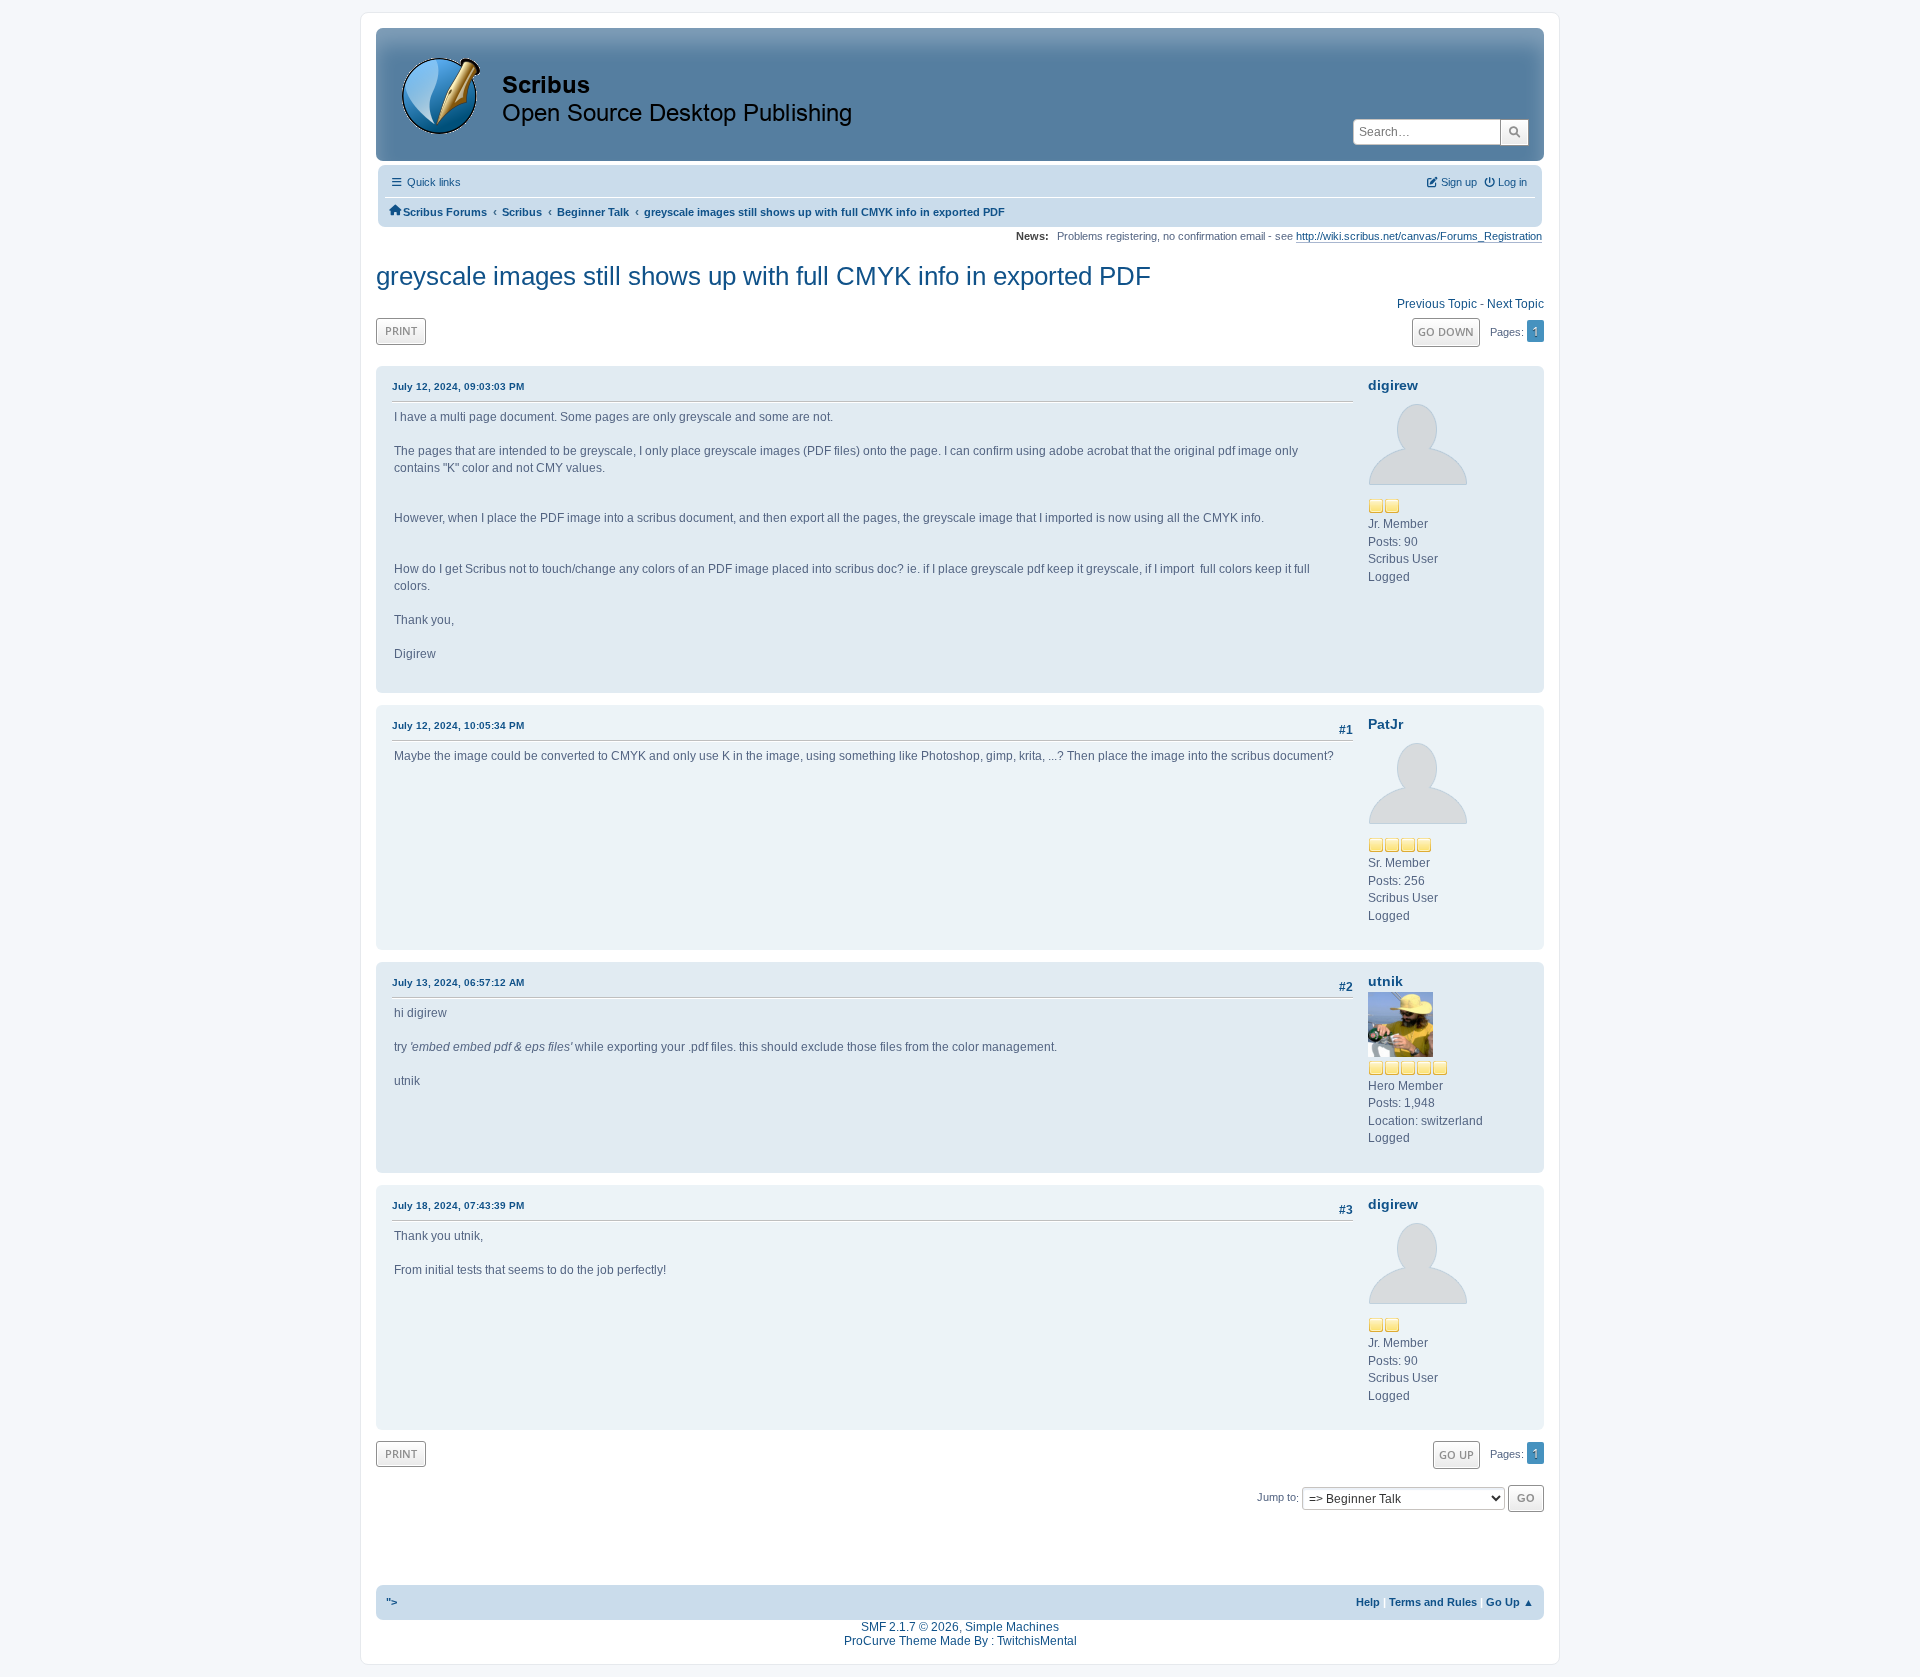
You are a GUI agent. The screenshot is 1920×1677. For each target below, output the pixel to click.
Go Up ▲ (1510, 1602)
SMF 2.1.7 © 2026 (910, 1627)
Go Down (1446, 331)
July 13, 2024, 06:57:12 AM (458, 982)
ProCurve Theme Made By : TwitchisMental (960, 1641)
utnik (1385, 981)
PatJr (1385, 724)
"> (391, 1602)
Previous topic (1437, 304)
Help (1368, 1602)
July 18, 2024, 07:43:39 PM (458, 1205)
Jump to (1276, 1498)
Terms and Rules (1433, 1602)
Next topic (1515, 304)
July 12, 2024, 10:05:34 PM (458, 725)
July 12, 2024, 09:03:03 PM (458, 386)
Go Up (1456, 1454)
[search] (1514, 132)
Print (401, 330)
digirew (1393, 385)
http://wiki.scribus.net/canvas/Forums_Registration (1419, 236)
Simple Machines (1012, 1627)
